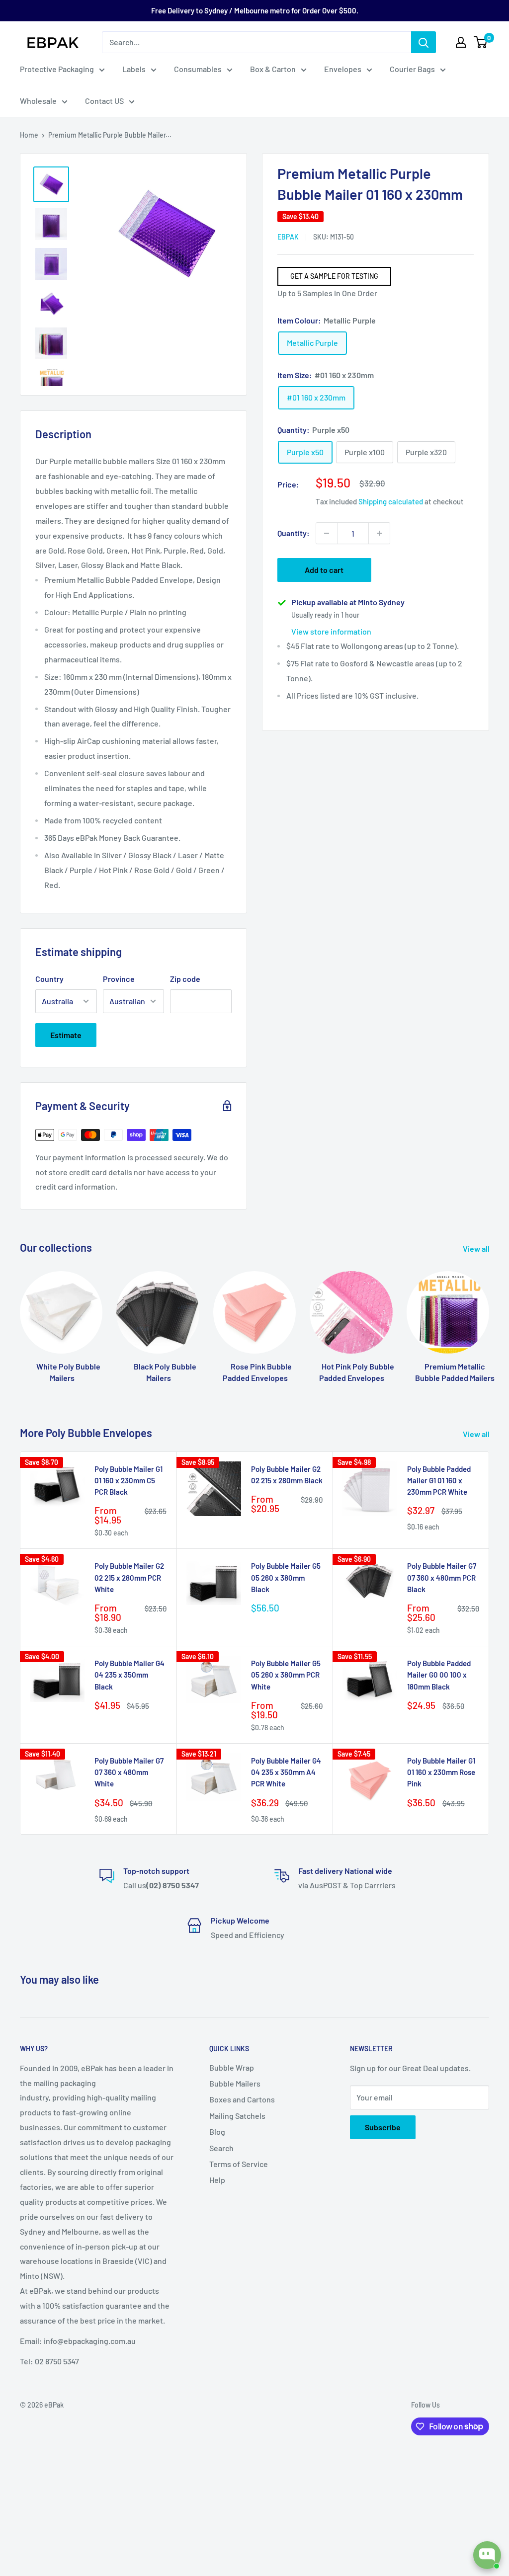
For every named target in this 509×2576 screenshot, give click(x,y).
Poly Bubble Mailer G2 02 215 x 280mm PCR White (129, 1577)
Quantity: (294, 533)
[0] (481, 42)
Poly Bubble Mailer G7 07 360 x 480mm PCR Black (442, 1577)
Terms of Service (239, 2164)
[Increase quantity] (379, 533)
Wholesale (38, 101)
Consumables (198, 69)
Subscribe (383, 2127)
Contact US (104, 101)
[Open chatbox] (487, 2555)
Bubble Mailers (235, 2083)
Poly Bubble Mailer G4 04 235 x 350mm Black (129, 1675)
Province (119, 979)
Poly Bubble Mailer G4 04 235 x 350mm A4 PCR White (286, 1772)
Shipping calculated (391, 501)
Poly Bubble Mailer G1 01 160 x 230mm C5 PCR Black (128, 1481)
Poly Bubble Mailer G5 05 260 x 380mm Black (286, 1577)
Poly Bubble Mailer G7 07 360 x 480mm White (129, 1772)
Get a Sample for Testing (334, 276)
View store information (331, 631)
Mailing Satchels (237, 2116)
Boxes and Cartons (242, 2099)
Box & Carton (273, 69)
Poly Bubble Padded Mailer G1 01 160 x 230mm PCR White (439, 1481)
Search (221, 2148)
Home (29, 135)
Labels (134, 69)
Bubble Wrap (232, 2067)
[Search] (424, 42)
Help (217, 2180)
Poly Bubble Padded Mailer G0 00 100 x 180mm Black (439, 1675)
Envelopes (343, 69)
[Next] (489, 1323)
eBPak (288, 237)
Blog (217, 2132)
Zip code (185, 979)
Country (49, 979)
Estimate (66, 1035)
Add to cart (324, 570)
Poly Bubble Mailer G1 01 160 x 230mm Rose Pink (441, 1772)
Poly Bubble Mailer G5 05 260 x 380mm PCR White (286, 1675)
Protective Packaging (57, 69)
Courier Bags (412, 69)
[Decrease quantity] (327, 533)
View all (477, 1248)
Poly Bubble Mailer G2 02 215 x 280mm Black (287, 1475)
